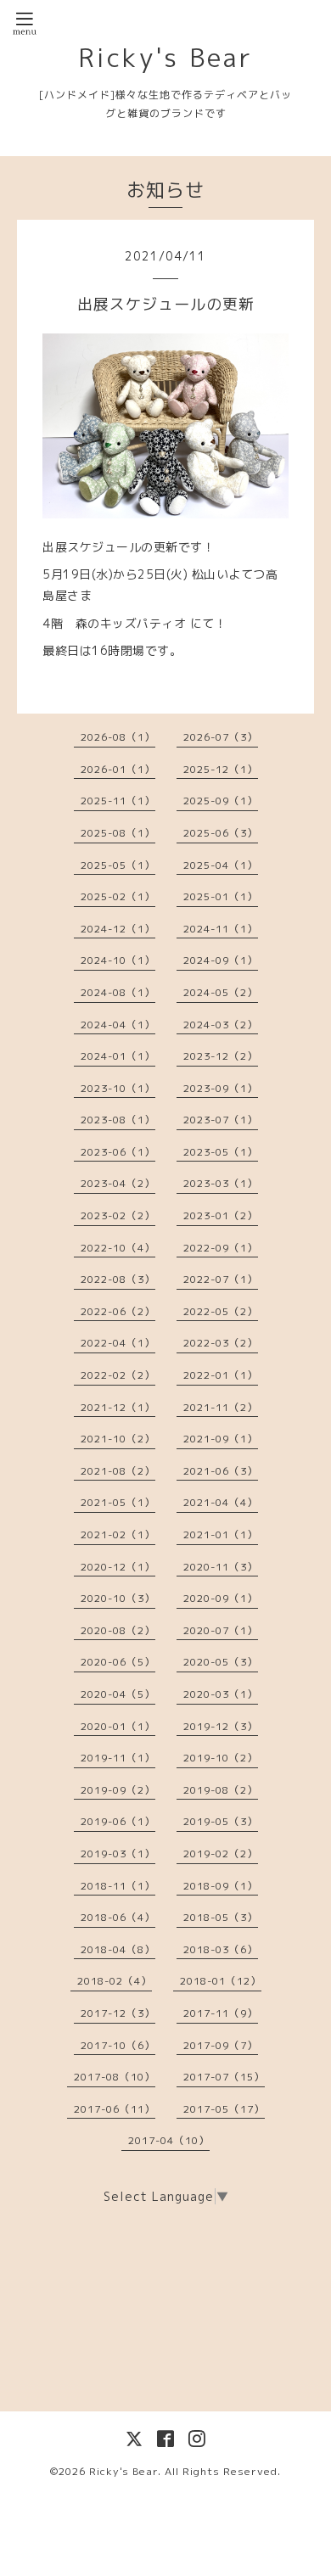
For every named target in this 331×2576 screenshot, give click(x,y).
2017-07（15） (224, 2077)
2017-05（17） (224, 2109)
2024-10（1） (118, 960)
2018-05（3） (221, 1917)
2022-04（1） (118, 1343)
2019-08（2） (221, 1790)
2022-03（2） (221, 1343)
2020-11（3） (221, 1567)
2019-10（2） (221, 1758)
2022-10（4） (118, 1248)
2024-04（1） (118, 1025)
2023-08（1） (118, 1120)
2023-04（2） (118, 1183)
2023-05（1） (221, 1152)
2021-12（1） (118, 1407)
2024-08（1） (118, 992)
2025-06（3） (221, 833)
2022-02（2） (118, 1375)
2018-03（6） (221, 1949)
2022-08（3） (118, 1279)
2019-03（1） (118, 1854)
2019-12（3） (221, 1726)
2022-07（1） (221, 1279)
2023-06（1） (118, 1152)
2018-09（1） (221, 1886)
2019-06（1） (118, 1821)
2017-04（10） (169, 2140)
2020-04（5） (118, 1694)
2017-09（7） (221, 2045)
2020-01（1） (118, 1726)
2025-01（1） (221, 896)
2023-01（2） (221, 1215)
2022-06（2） (118, 1311)
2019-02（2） (221, 1854)
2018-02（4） (115, 1981)
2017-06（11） (115, 2109)
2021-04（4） (221, 1502)
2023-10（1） (118, 1088)
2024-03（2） (221, 1025)
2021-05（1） (118, 1502)
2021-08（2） (118, 1471)
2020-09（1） (221, 1598)
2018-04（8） (118, 1949)
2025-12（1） (221, 769)
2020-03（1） (221, 1694)
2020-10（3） (118, 1598)
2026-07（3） (221, 737)
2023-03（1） (221, 1183)
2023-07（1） (221, 1120)
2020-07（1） (221, 1630)
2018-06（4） (118, 1917)
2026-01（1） (118, 769)
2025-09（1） (221, 801)
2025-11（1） (118, 801)
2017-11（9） (221, 2013)
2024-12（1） (118, 929)
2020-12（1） (118, 1567)
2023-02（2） (118, 1215)
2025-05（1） (118, 865)
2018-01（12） (221, 1981)
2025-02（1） (118, 896)
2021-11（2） (221, 1407)
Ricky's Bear (165, 58)
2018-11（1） (118, 1886)
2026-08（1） (118, 737)
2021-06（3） (221, 1471)
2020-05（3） (221, 1662)
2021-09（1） (221, 1439)
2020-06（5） (118, 1662)
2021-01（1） (221, 1534)
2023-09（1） (221, 1088)
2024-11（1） (221, 929)
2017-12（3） (118, 2013)
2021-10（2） (118, 1439)
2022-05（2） (221, 1311)
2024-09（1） (221, 960)
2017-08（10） (115, 2077)
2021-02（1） (118, 1534)
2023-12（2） (221, 1056)
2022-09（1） (221, 1248)
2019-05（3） (221, 1821)
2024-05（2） (221, 992)
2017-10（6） (118, 2045)
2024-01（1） (118, 1056)
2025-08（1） (118, 833)
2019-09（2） (118, 1790)
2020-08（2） (118, 1630)
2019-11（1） (118, 1758)
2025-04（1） (221, 865)
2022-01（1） (221, 1375)
